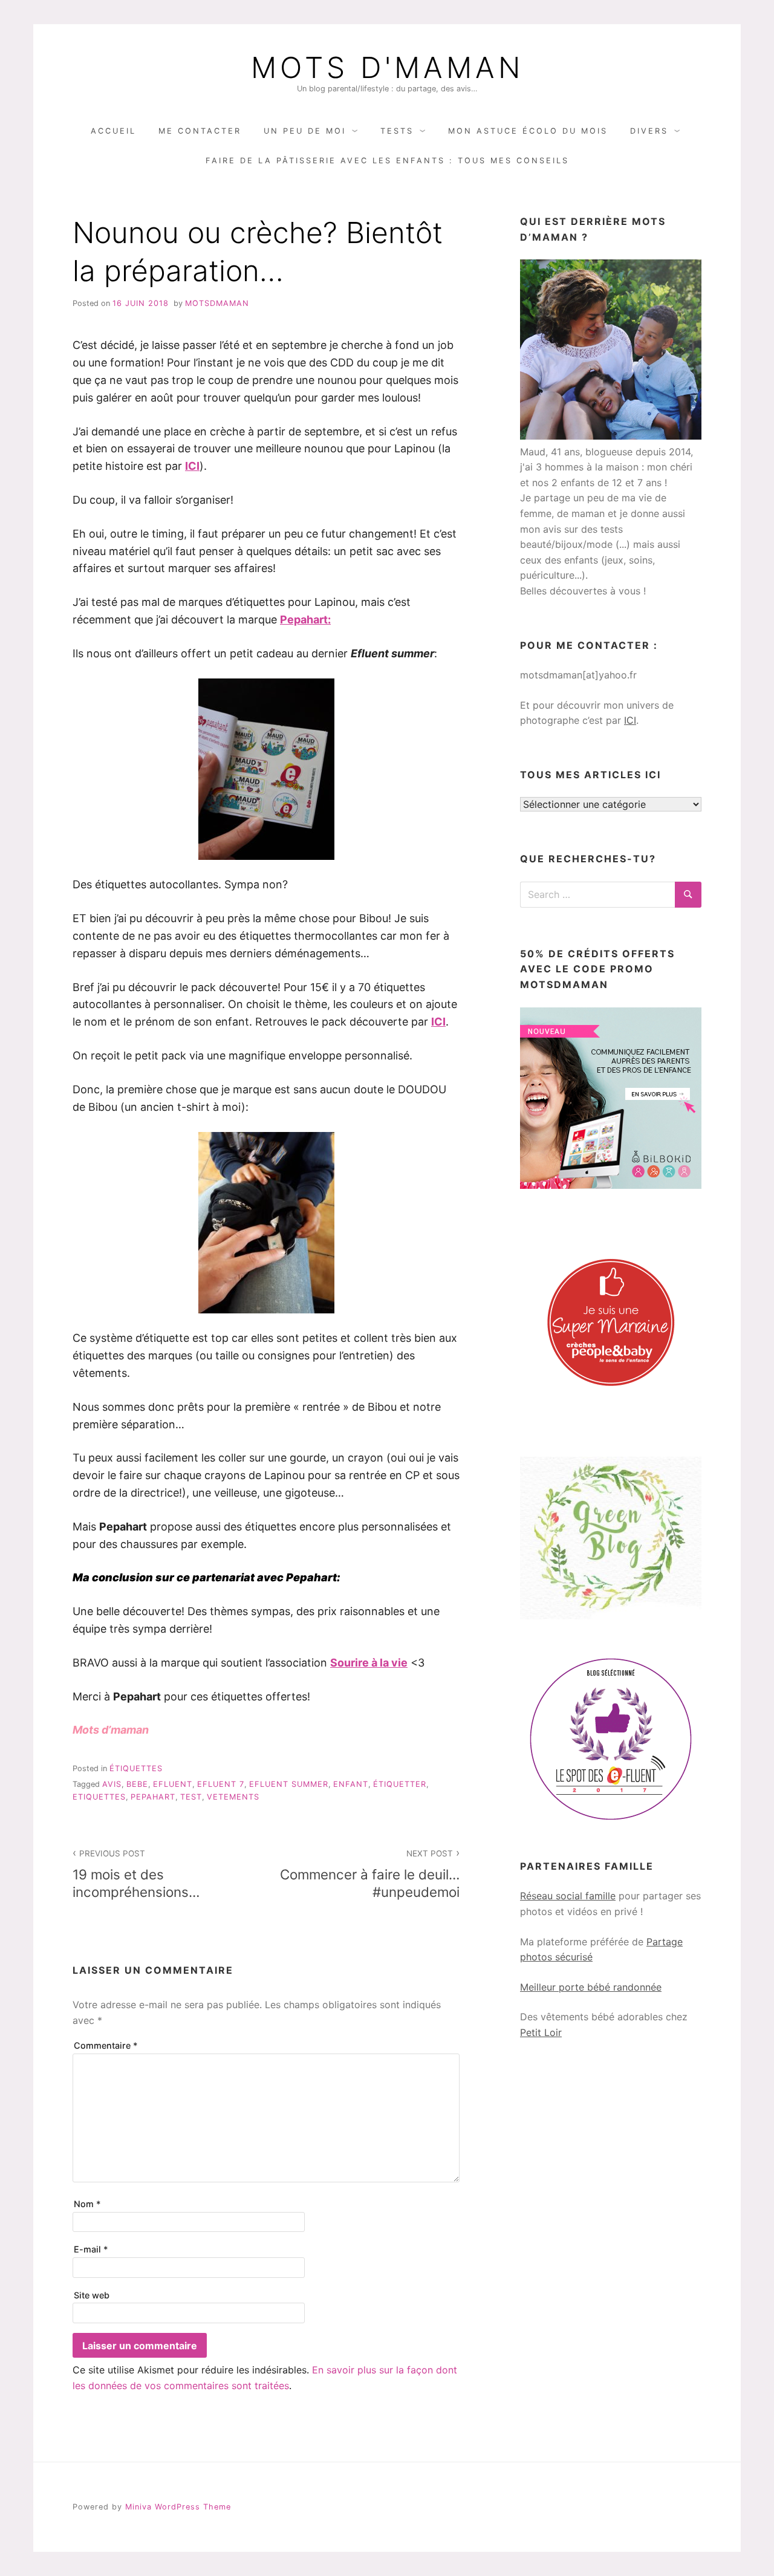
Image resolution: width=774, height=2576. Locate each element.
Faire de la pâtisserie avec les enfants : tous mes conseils (387, 161)
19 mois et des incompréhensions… (136, 1874)
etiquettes (99, 1797)
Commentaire (106, 2045)
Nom (87, 2204)
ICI (630, 720)
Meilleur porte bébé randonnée (591, 1987)
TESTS (397, 131)
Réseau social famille (568, 1896)
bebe (137, 1784)
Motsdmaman (217, 303)
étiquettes (136, 1768)
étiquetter (400, 1784)
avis (112, 1784)
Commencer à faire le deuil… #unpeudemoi (370, 1874)
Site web (92, 2295)
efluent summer (289, 1784)
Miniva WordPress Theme (178, 2507)
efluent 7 (221, 1784)
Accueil (113, 131)
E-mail (91, 2249)
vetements (233, 1797)
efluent (173, 1784)
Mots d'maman (387, 68)
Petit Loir (541, 2032)
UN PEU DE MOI (305, 131)
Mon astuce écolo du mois (528, 131)
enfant (351, 1784)
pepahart (153, 1797)
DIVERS (649, 131)
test (191, 1797)
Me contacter (200, 131)
